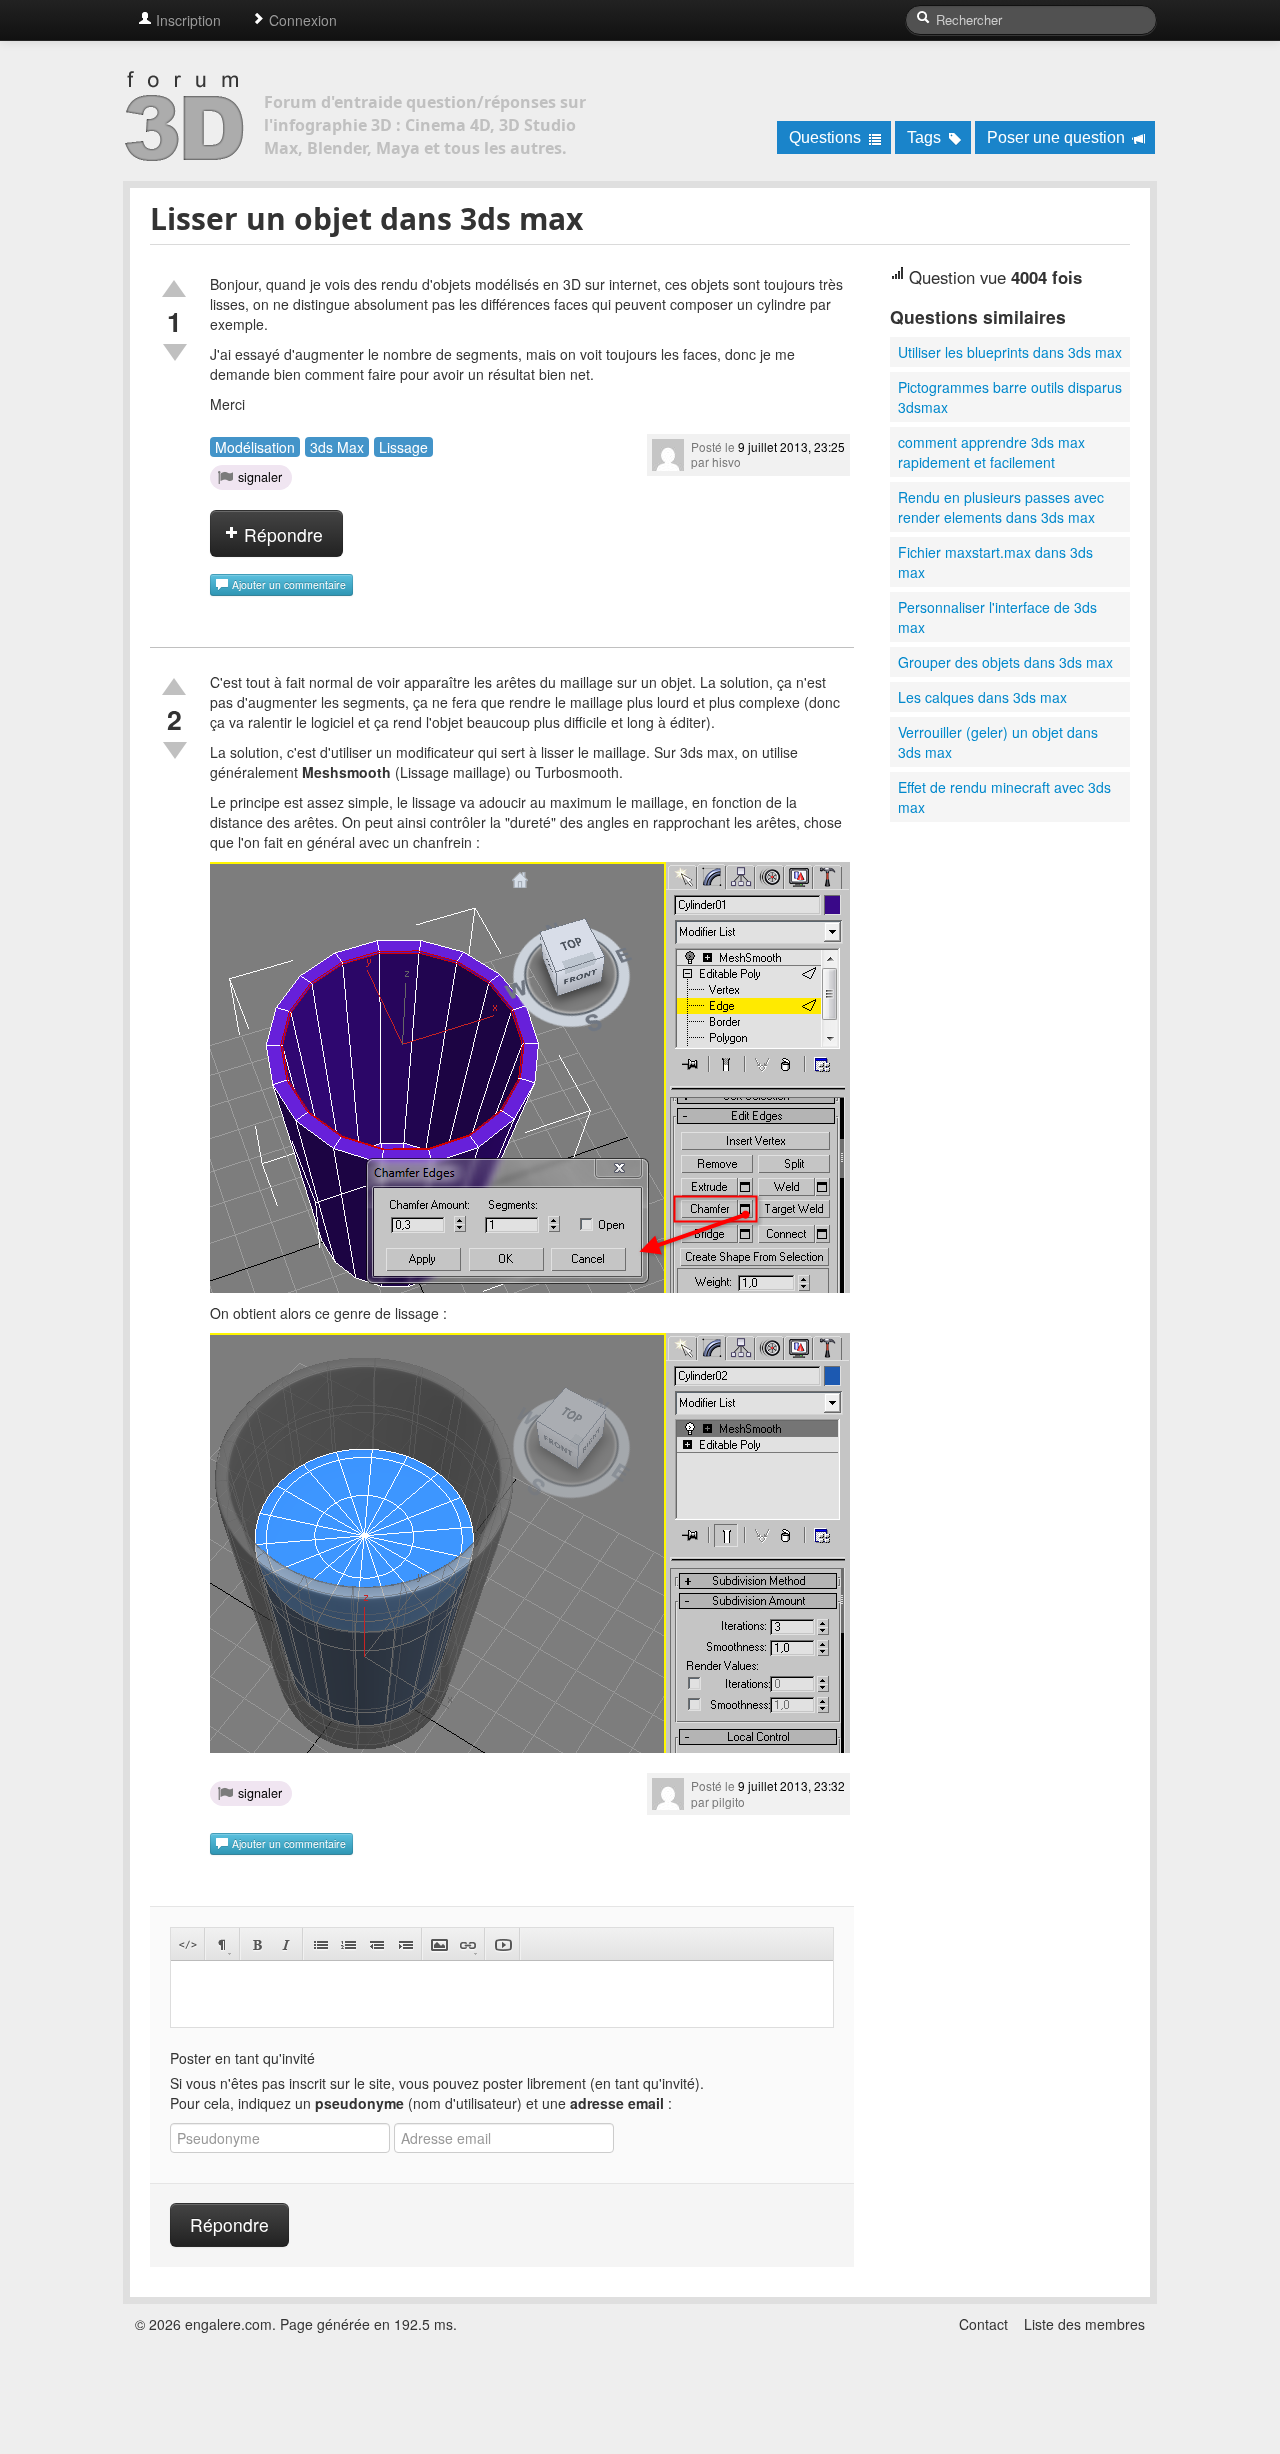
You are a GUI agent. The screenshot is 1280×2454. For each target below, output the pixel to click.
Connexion (301, 20)
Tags (926, 137)
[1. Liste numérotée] (348, 1944)
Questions (827, 137)
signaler (260, 477)
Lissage (403, 447)
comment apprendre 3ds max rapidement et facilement (991, 452)
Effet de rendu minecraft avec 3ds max (1004, 797)
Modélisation (255, 447)
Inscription (186, 20)
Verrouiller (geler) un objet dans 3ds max (998, 742)
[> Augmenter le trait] (404, 1944)
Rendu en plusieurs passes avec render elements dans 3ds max (1001, 507)
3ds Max (337, 447)
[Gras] (257, 1944)
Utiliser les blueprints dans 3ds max (1010, 352)
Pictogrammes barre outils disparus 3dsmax (1010, 397)
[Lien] (467, 1944)
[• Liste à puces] (320, 1944)
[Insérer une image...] (439, 1944)
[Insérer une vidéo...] (502, 1944)
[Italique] (285, 1944)
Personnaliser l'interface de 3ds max (997, 617)
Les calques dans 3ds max (982, 697)
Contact (983, 2324)
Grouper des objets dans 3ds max (1005, 662)
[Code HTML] (187, 1944)
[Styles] (222, 1944)
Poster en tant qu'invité (242, 2058)
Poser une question (1058, 137)
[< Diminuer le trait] (376, 1944)
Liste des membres (1084, 2324)
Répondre (281, 534)
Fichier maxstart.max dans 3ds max (995, 562)
